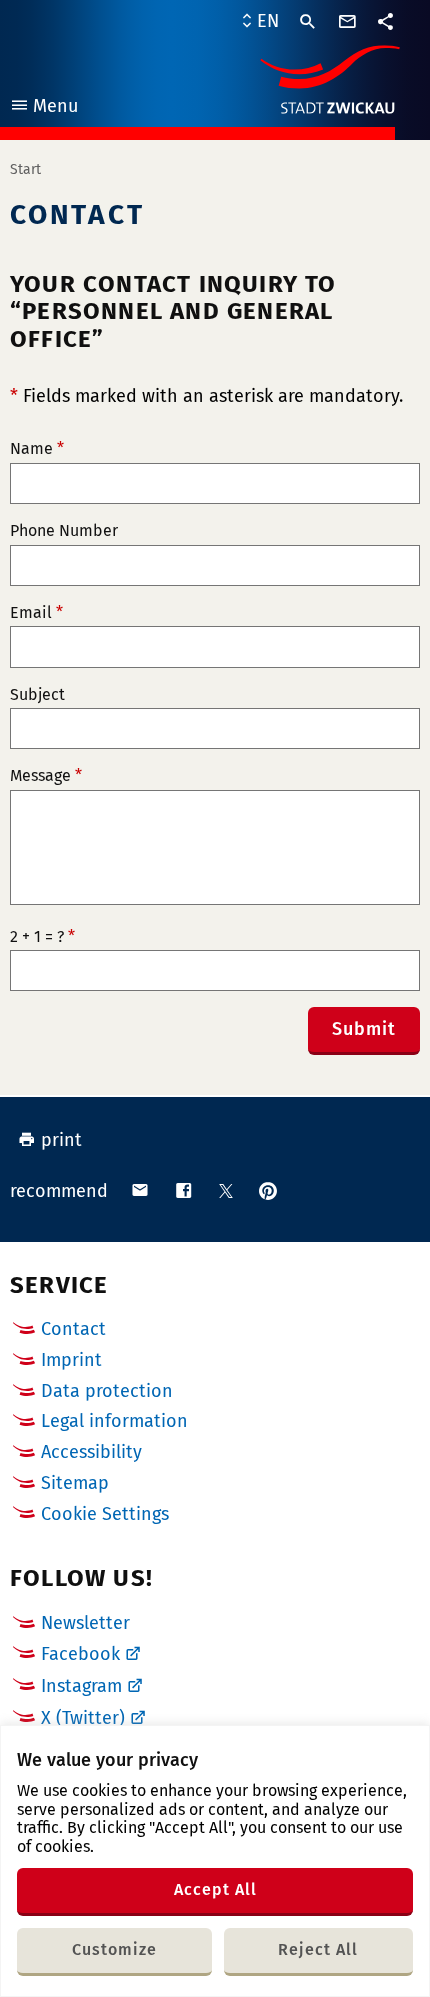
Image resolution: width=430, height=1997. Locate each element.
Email (36, 613)
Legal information (114, 1421)
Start (25, 169)
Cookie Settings (105, 1514)
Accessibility (91, 1452)
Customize (114, 1949)
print (61, 1140)
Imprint (71, 1360)
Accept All (215, 1889)
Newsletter (85, 1623)
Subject (37, 695)
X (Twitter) (83, 1718)
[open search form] (308, 22)
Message (46, 776)
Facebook (80, 1654)
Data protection (107, 1391)
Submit (364, 1029)
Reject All (318, 1949)
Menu (43, 108)
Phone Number (64, 531)
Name (37, 449)
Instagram (81, 1686)
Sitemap (75, 1483)
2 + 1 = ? (42, 937)
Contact (73, 1329)
